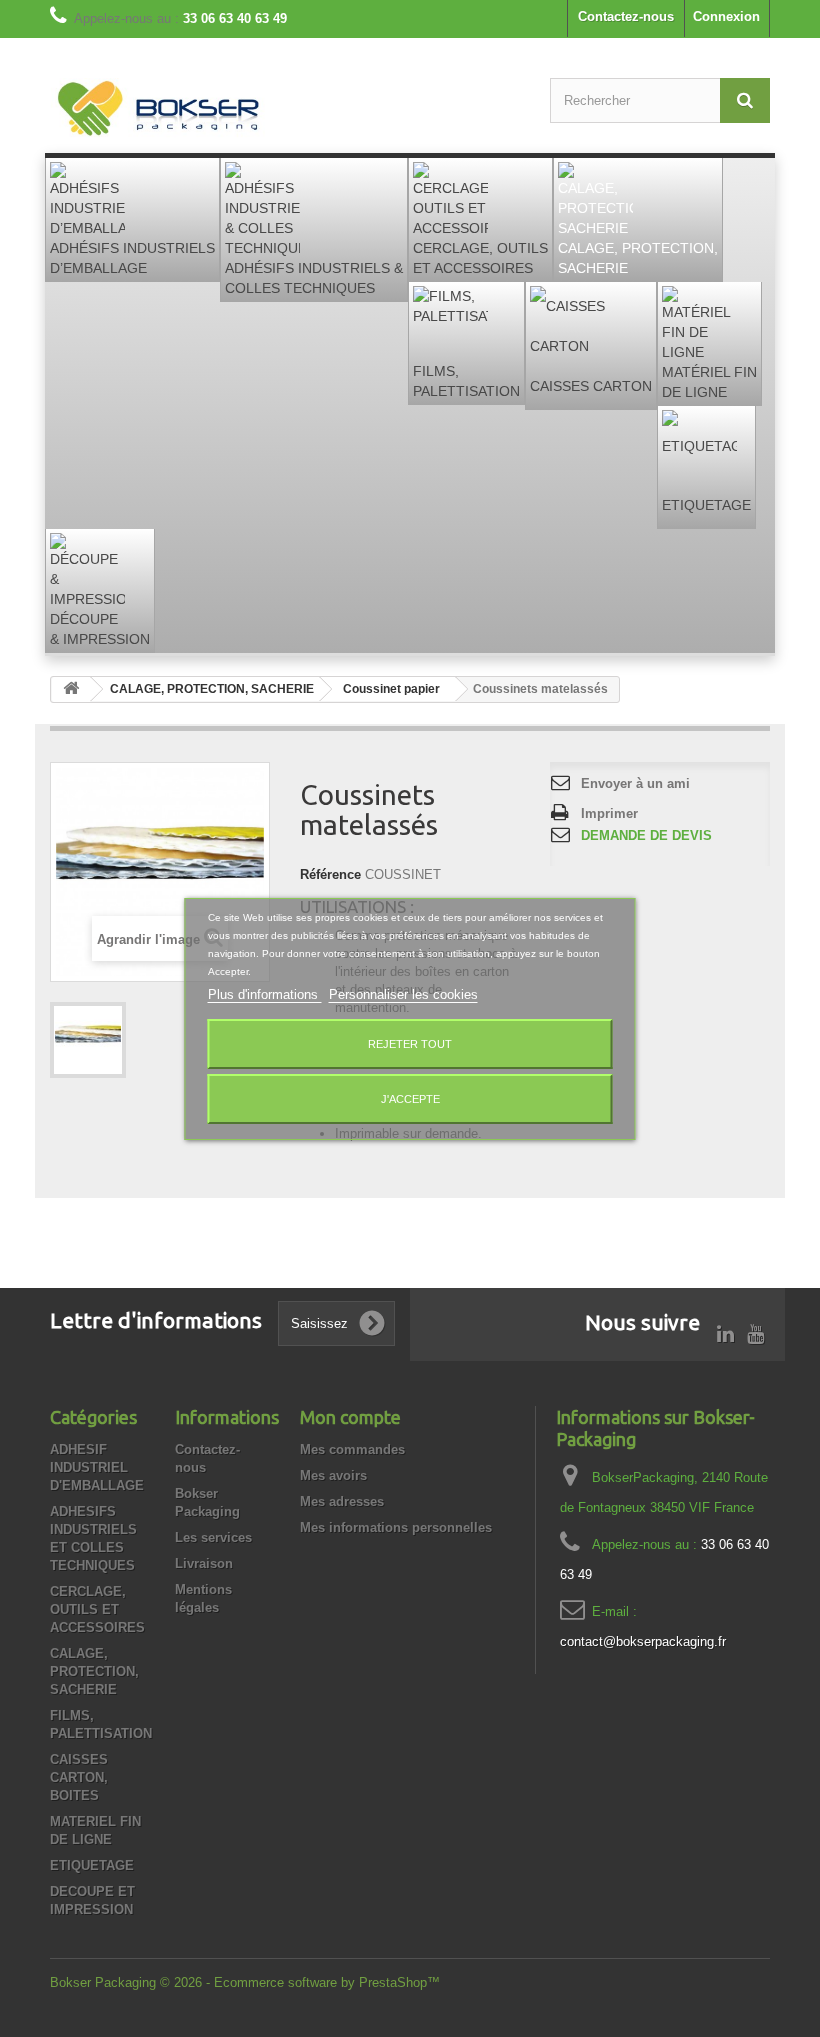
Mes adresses (342, 1501)
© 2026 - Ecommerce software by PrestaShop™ (300, 1982)
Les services (213, 1537)
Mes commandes (352, 1449)
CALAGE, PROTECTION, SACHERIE (94, 1671)
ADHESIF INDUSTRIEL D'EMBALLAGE (97, 1467)
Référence (330, 874)
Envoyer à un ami (635, 783)
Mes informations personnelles (396, 1527)
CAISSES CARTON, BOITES (79, 1777)
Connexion (726, 16)
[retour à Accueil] (71, 689)
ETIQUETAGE (92, 1865)
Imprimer (609, 813)
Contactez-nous (626, 16)
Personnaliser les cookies (403, 994)
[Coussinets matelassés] (88, 1040)
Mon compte (350, 1417)
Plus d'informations (265, 994)
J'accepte (410, 1099)
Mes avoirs (333, 1475)
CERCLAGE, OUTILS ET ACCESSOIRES (97, 1609)
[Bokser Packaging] (160, 110)
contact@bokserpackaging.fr (643, 1641)
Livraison (204, 1563)
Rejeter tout (410, 1044)
